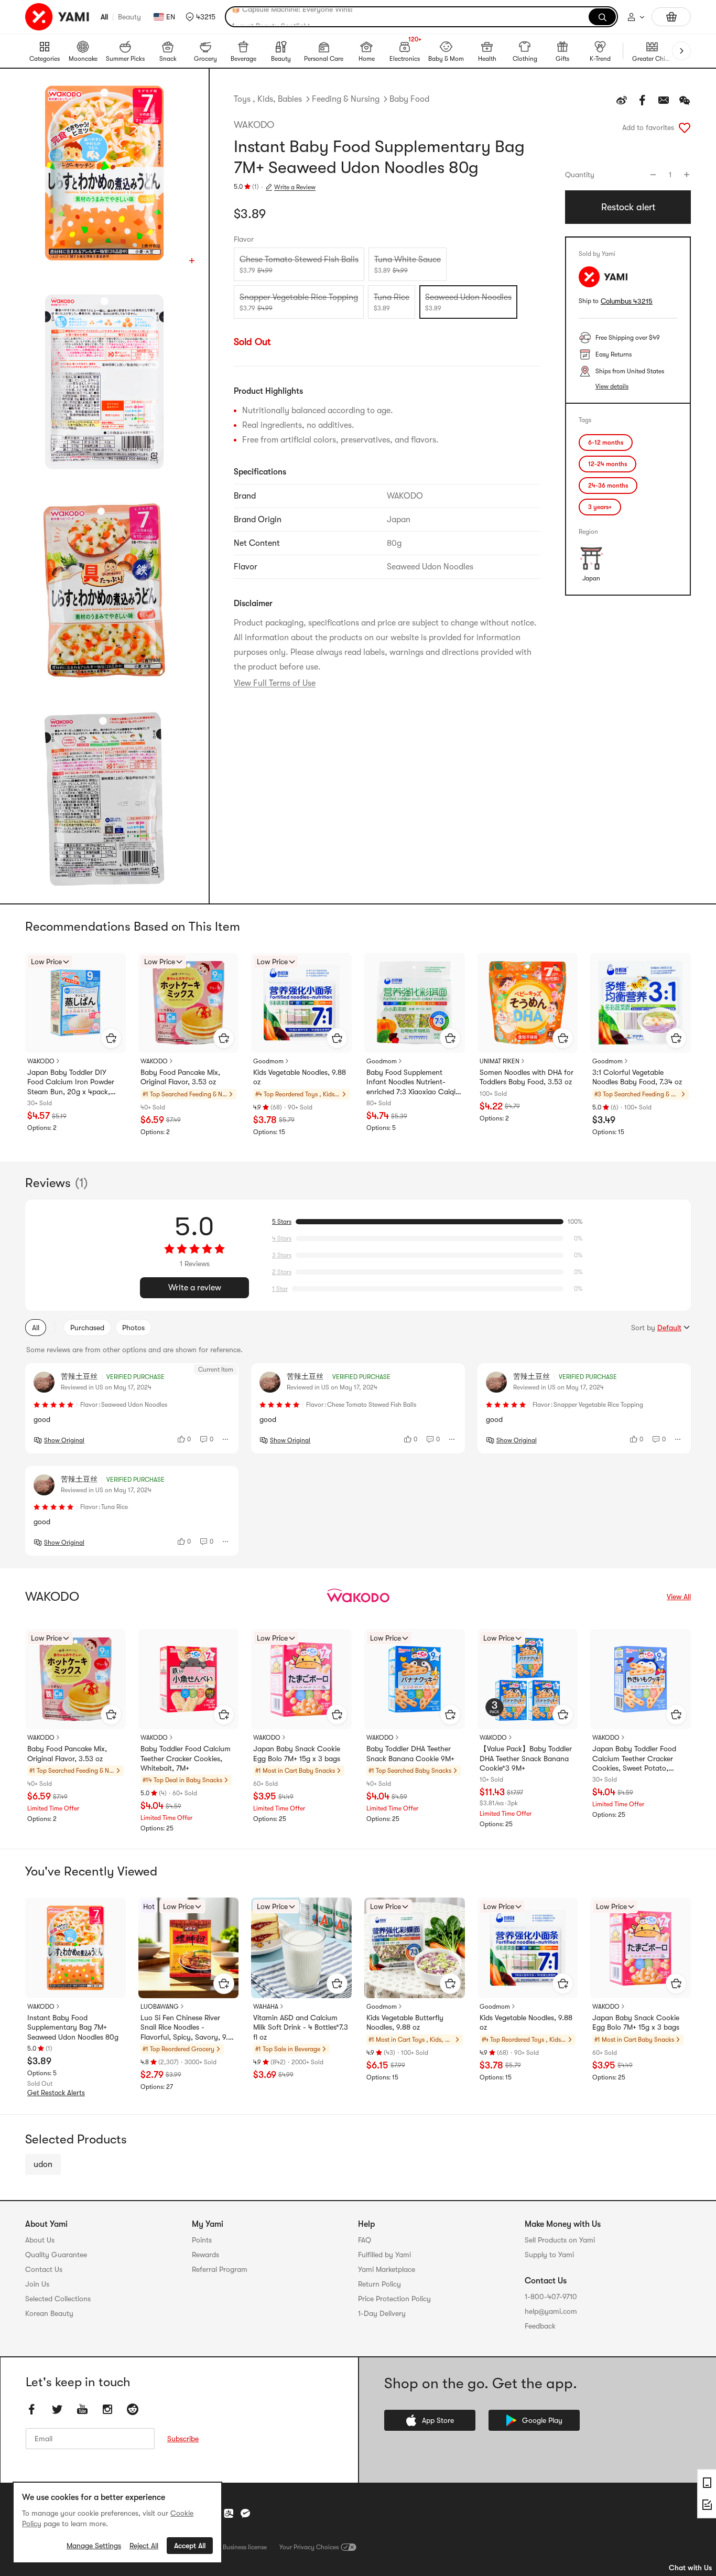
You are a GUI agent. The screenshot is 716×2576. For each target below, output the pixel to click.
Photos (133, 1328)
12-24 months (607, 464)
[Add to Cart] (111, 1038)
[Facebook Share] (643, 100)
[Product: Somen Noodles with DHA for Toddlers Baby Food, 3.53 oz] (528, 1003)
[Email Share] (664, 100)
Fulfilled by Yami (384, 2255)
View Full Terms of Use (275, 683)
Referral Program (220, 2269)
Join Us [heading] (37, 2284)
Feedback (540, 2326)
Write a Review (295, 187)
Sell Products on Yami (560, 2240)
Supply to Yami (549, 2255)
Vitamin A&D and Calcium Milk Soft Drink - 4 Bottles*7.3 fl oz (301, 2027)
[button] (200, 17)
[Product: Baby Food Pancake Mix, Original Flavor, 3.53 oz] (189, 1003)
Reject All (144, 2546)
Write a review (195, 1288)
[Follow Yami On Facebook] (32, 2410)
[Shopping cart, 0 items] (671, 17)
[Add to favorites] (685, 127)
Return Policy (379, 2284)
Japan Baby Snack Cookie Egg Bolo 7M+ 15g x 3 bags (297, 1753)
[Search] (602, 17)
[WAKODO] (358, 1597)
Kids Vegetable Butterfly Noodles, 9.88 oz (405, 2022)
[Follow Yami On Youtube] (82, 2410)
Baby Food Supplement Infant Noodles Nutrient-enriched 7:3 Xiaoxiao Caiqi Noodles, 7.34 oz (411, 1082)
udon (43, 2164)
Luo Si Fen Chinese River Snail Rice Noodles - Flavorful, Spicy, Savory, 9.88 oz (188, 2028)
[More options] (226, 1439)
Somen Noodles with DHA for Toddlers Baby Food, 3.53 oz (527, 1077)
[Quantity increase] (687, 175)
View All (679, 1597)
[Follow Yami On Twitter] (57, 2410)
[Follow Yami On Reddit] (133, 2410)
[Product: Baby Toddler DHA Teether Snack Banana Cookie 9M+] (415, 1679)
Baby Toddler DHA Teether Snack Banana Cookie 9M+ (410, 1753)
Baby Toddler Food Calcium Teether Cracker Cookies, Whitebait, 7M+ (186, 1758)
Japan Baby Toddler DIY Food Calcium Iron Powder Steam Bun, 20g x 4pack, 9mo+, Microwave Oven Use (72, 1082)
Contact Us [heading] (44, 2269)
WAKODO (254, 125)
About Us (40, 2240)
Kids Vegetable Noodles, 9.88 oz (300, 1077)
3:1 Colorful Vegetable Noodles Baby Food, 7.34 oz (637, 1077)
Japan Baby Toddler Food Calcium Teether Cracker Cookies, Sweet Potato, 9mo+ (634, 1759)
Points (202, 2240)
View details (612, 386)
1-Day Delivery (382, 2313)
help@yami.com (551, 2311)
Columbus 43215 (627, 301)
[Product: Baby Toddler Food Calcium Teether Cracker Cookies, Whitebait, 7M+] (189, 1679)
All (104, 17)
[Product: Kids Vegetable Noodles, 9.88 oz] (301, 1003)
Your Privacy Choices (309, 2547)
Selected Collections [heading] (58, 2299)
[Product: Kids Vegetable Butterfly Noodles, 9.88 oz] (415, 1948)
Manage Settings (94, 2546)
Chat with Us (690, 2568)
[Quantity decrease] (653, 175)
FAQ (365, 2240)
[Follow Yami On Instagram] (107, 2410)
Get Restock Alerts (56, 2093)
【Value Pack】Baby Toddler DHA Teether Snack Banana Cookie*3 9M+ (526, 1758)
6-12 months (606, 443)
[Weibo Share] (622, 100)
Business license (245, 2547)
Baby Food (409, 99)
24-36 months (608, 486)
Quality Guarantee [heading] (56, 2255)
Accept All (190, 2546)
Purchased (87, 1328)
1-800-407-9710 (551, 2297)
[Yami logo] (58, 17)
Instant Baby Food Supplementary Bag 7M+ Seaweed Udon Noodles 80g (73, 2027)
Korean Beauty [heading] (49, 2313)
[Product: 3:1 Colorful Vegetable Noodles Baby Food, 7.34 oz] (641, 1003)
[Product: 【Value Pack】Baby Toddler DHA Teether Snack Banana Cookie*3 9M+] (528, 1679)
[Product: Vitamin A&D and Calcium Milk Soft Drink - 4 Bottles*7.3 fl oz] (301, 1948)
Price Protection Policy (394, 2299)
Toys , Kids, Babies (268, 99)
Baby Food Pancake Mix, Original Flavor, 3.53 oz (180, 1077)
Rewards (205, 2255)
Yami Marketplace (387, 2269)
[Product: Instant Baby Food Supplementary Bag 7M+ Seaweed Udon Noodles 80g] (75, 1948)
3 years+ (600, 507)
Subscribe (183, 2439)
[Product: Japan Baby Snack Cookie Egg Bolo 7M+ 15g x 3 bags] (301, 1679)
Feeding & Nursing (346, 99)
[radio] (299, 264)
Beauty (129, 17)
